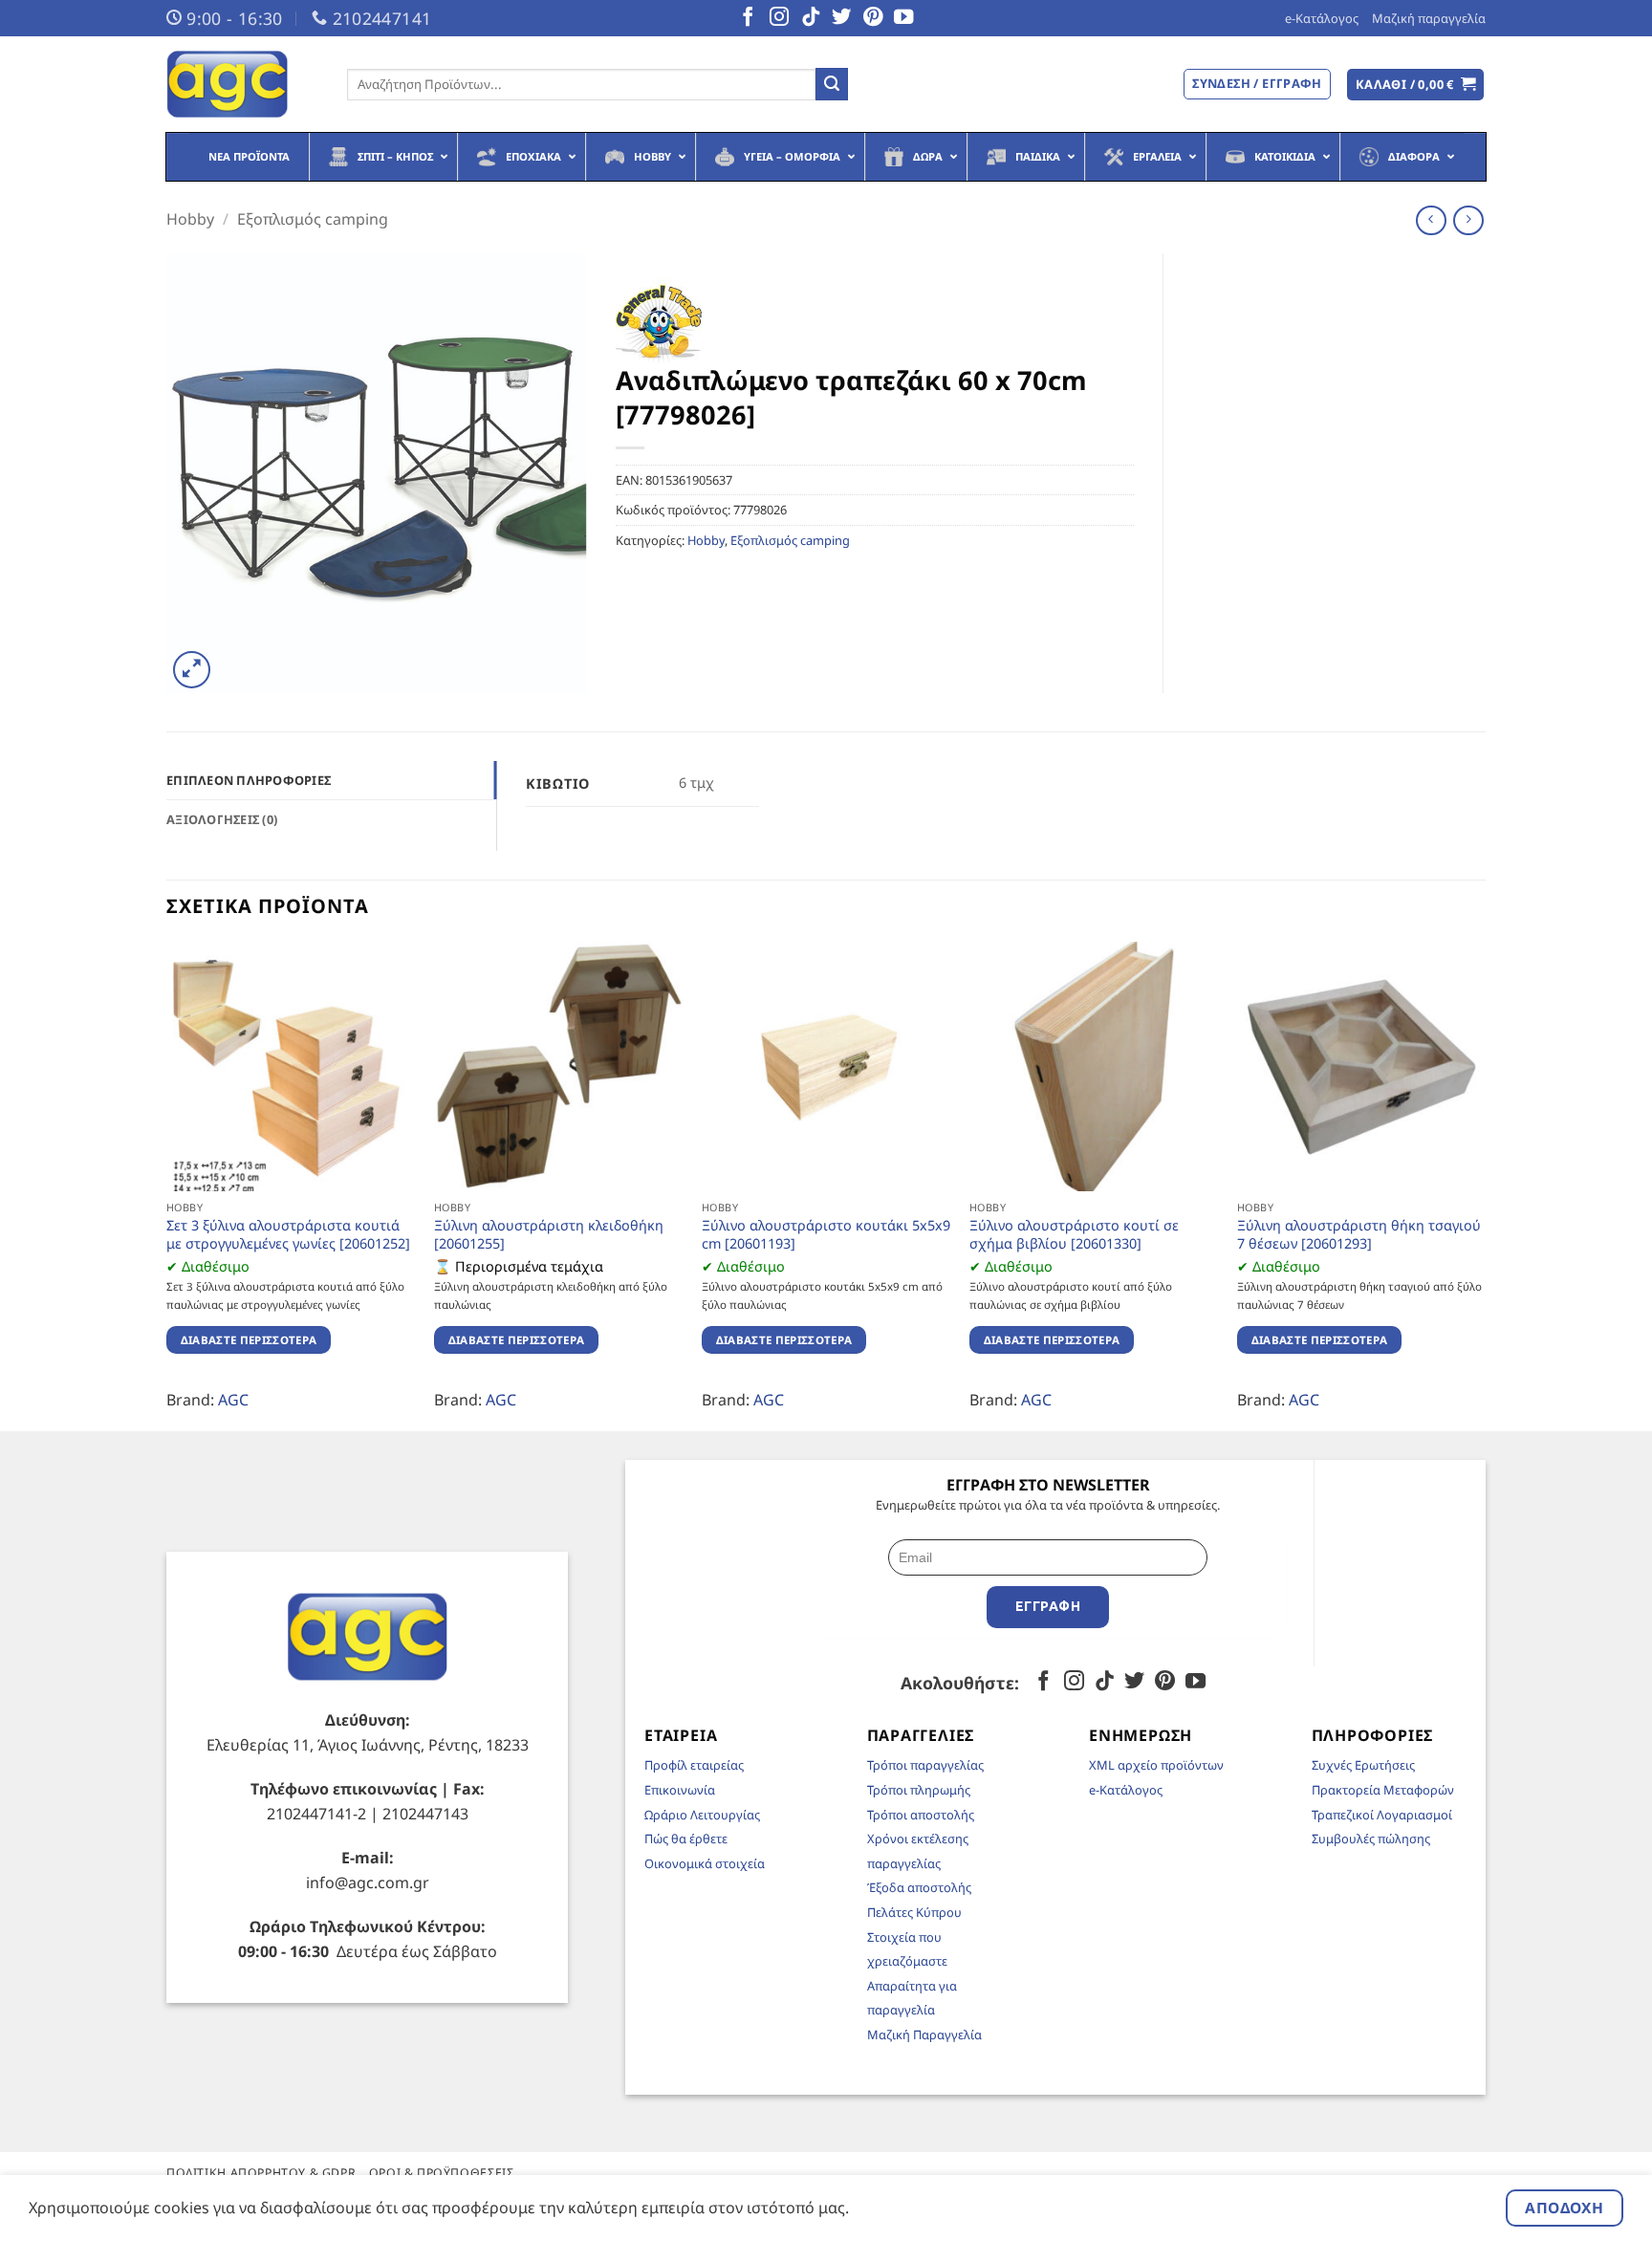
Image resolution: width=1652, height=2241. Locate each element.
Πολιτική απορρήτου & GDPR (261, 2173)
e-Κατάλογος (1322, 18)
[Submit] (832, 84)
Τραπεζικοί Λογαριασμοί (1382, 1815)
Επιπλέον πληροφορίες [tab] (249, 780)
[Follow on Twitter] (841, 18)
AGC (233, 1400)
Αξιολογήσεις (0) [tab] (222, 819)
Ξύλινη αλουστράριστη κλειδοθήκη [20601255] (549, 1235)
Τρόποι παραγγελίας (925, 1765)
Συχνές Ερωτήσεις (1363, 1765)
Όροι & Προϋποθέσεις (442, 2173)
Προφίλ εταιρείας (694, 1765)
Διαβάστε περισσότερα (249, 1340)
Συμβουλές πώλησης (1371, 1838)
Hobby (190, 219)
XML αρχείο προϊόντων (1156, 1765)
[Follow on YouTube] (903, 18)
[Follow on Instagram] (779, 18)
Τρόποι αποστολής (921, 1815)
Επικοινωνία (680, 1790)
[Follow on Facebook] (748, 18)
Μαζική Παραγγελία (924, 2034)
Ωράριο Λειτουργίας (702, 1815)
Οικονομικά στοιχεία (705, 1863)
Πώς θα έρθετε (686, 1838)
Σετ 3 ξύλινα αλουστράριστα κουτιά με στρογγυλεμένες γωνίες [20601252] (288, 1235)
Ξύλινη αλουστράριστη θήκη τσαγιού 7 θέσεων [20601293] (1359, 1235)
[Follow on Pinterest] (873, 18)
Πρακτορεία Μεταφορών (1383, 1790)
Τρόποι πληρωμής (919, 1790)
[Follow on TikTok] (811, 18)
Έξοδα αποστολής (919, 1887)
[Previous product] (1468, 220)
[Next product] (1431, 220)
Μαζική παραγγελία (1429, 18)
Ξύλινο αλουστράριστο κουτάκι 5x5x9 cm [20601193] (826, 1235)
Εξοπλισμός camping (313, 219)
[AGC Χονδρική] (242, 84)
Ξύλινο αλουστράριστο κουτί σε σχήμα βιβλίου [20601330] (1074, 1235)
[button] (1416, 85)
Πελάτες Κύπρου (914, 1912)
